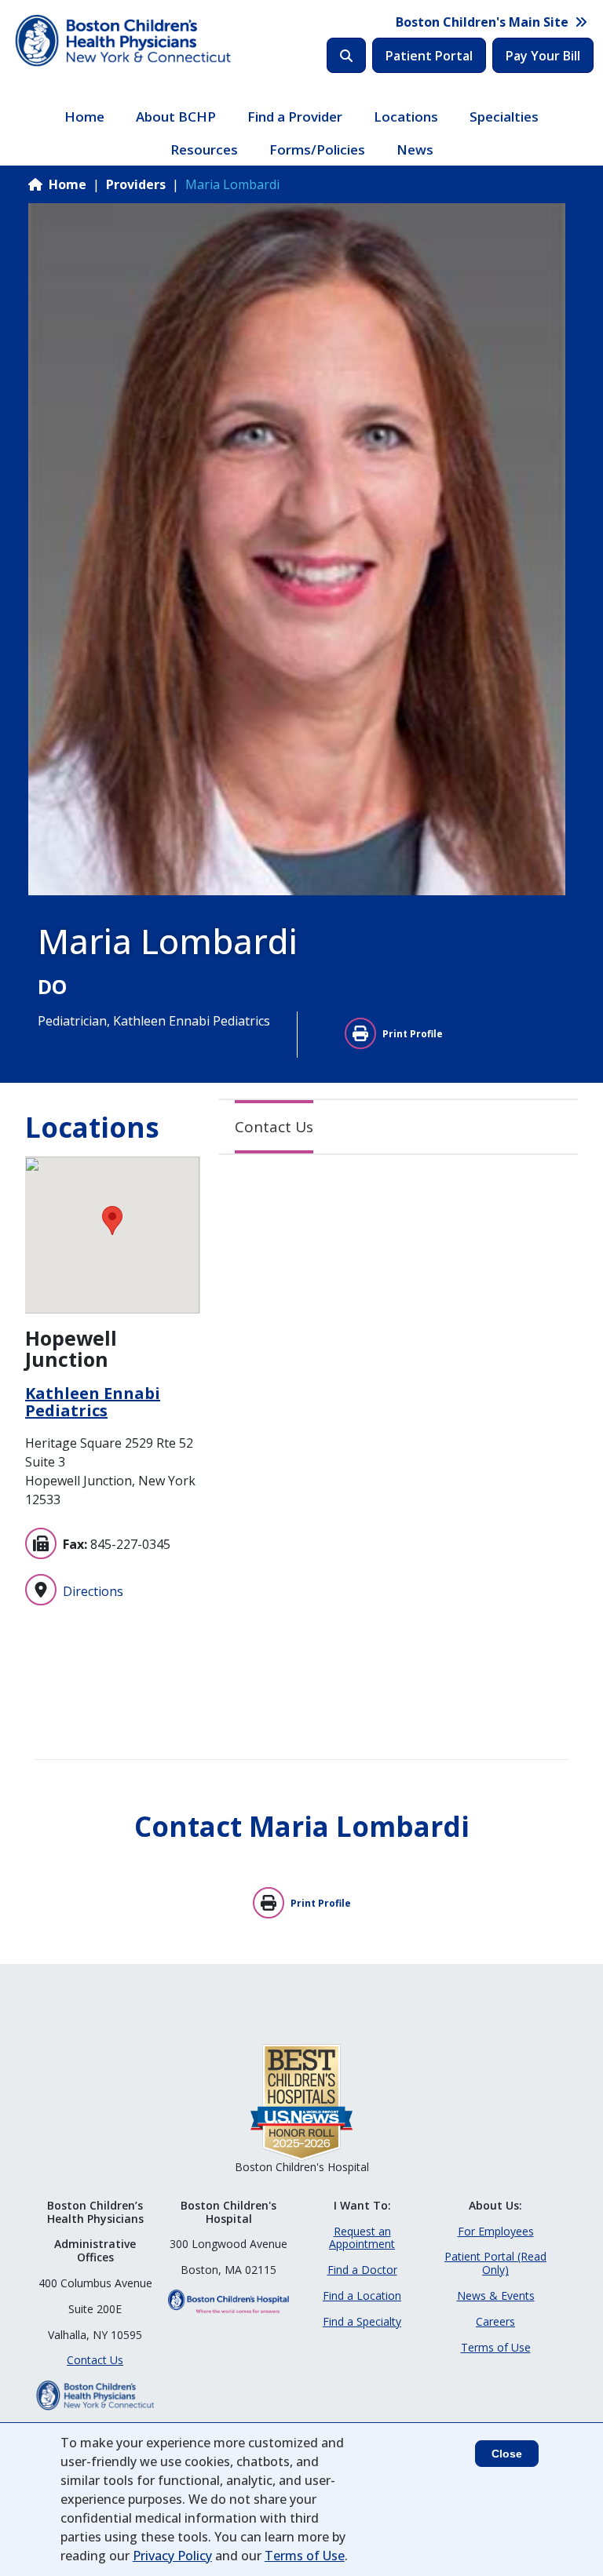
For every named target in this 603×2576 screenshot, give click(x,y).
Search (346, 55)
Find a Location (362, 2295)
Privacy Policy (172, 2556)
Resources (204, 149)
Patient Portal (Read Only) (495, 2263)
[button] (112, 1221)
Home (84, 117)
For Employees (496, 2231)
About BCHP (176, 117)
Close (507, 2454)
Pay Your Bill (543, 56)
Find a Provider (295, 117)
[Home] (125, 41)
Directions (93, 1591)
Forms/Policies (317, 149)
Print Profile (413, 1034)
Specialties (504, 117)
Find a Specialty (362, 2321)
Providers (136, 184)
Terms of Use (496, 2347)
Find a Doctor (362, 2270)
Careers (495, 2321)
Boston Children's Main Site (482, 22)
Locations (406, 117)
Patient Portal (429, 56)
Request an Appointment (362, 2238)
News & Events (496, 2295)
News (415, 149)
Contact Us (274, 1127)
